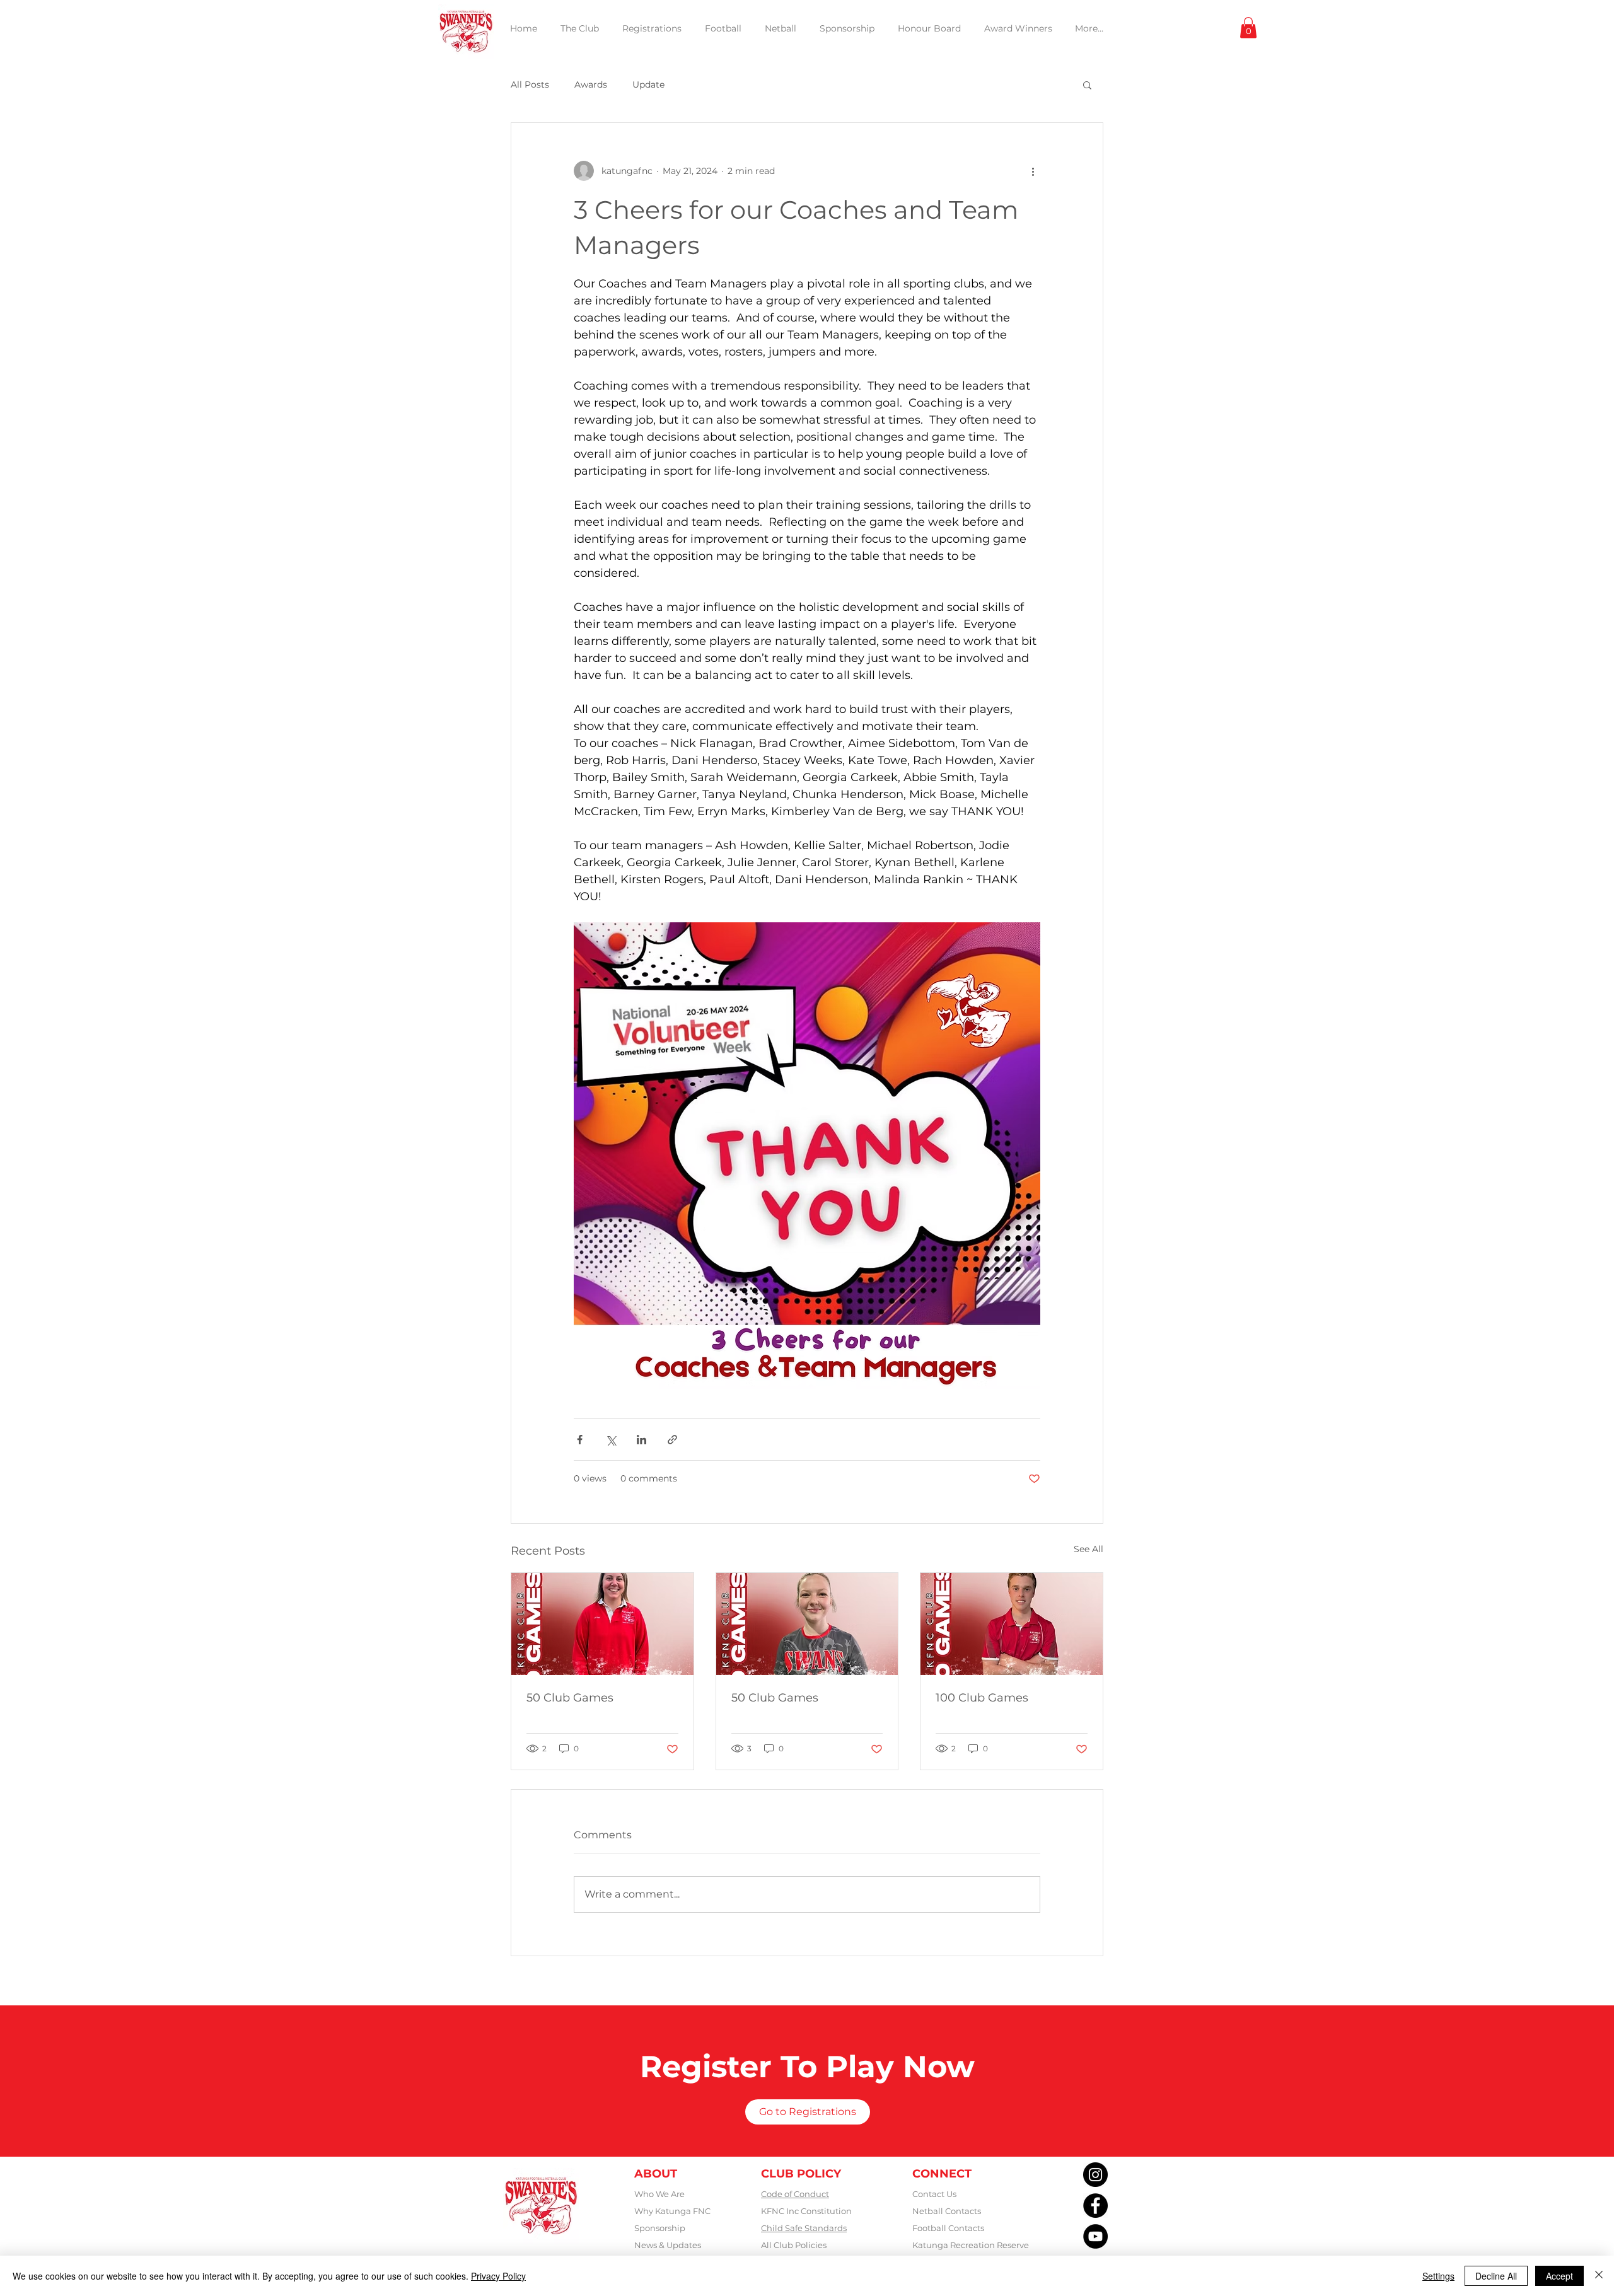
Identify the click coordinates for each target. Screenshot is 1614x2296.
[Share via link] (672, 1440)
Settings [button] (1438, 2276)
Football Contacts (948, 2228)
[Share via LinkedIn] (642, 1440)
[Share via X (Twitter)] (611, 1440)
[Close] (1599, 2276)
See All (1089, 1549)
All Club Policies (794, 2245)
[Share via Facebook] (580, 1440)
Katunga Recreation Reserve (971, 2245)
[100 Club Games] (1012, 1624)
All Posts (530, 84)
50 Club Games (570, 1698)
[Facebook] (1095, 2206)
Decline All (1496, 2276)
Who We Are (659, 2194)
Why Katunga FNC (672, 2211)
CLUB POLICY (801, 2174)
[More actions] (1033, 171)
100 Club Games (982, 1698)
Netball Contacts (947, 2211)
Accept (1559, 2276)
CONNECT (942, 2174)
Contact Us (934, 2194)
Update (648, 84)
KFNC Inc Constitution (806, 2211)
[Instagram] (1095, 2175)
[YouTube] (1095, 2236)
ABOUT (656, 2174)
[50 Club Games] (602, 1624)
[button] (1248, 27)
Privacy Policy (498, 2276)
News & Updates (668, 2245)
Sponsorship (660, 2228)
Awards (591, 84)
